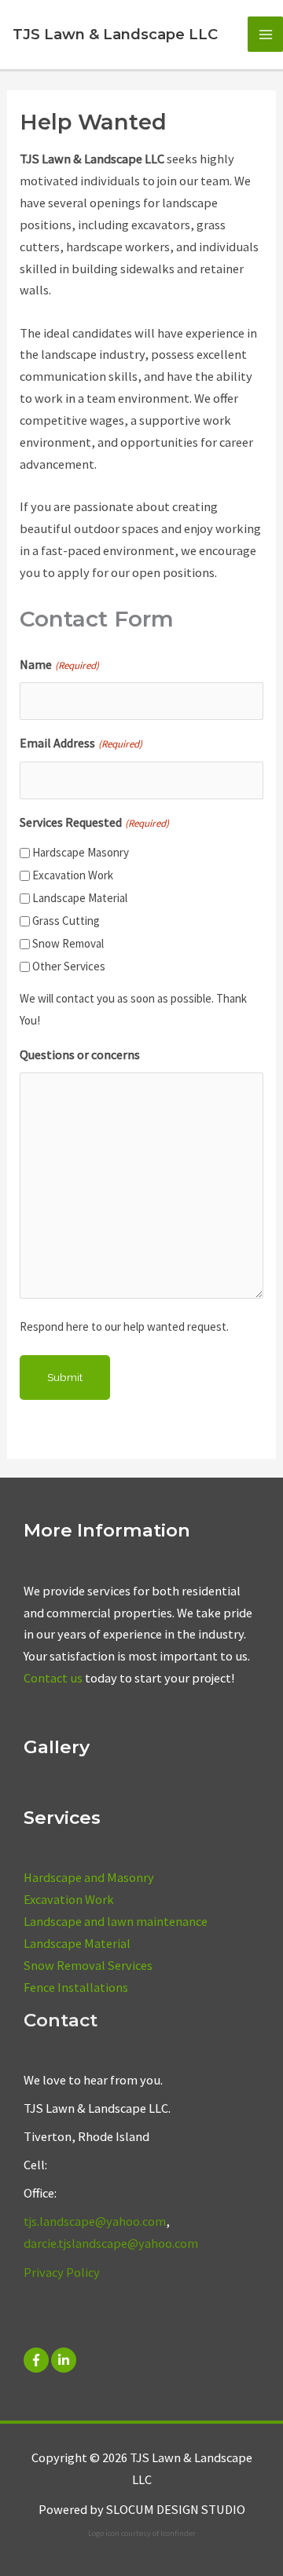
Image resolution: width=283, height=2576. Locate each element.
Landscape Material (80, 898)
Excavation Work (73, 875)
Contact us (53, 1678)
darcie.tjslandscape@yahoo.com (111, 2243)
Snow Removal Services (88, 1965)
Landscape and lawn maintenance (116, 1921)
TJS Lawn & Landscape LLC (115, 34)
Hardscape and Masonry (89, 1877)
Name (59, 664)
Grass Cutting (66, 921)
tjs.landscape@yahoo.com (95, 2221)
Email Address (81, 743)
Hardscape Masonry (81, 852)
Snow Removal (68, 943)
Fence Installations (76, 1987)
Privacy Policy (62, 2272)
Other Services (69, 966)
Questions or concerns (80, 1054)
